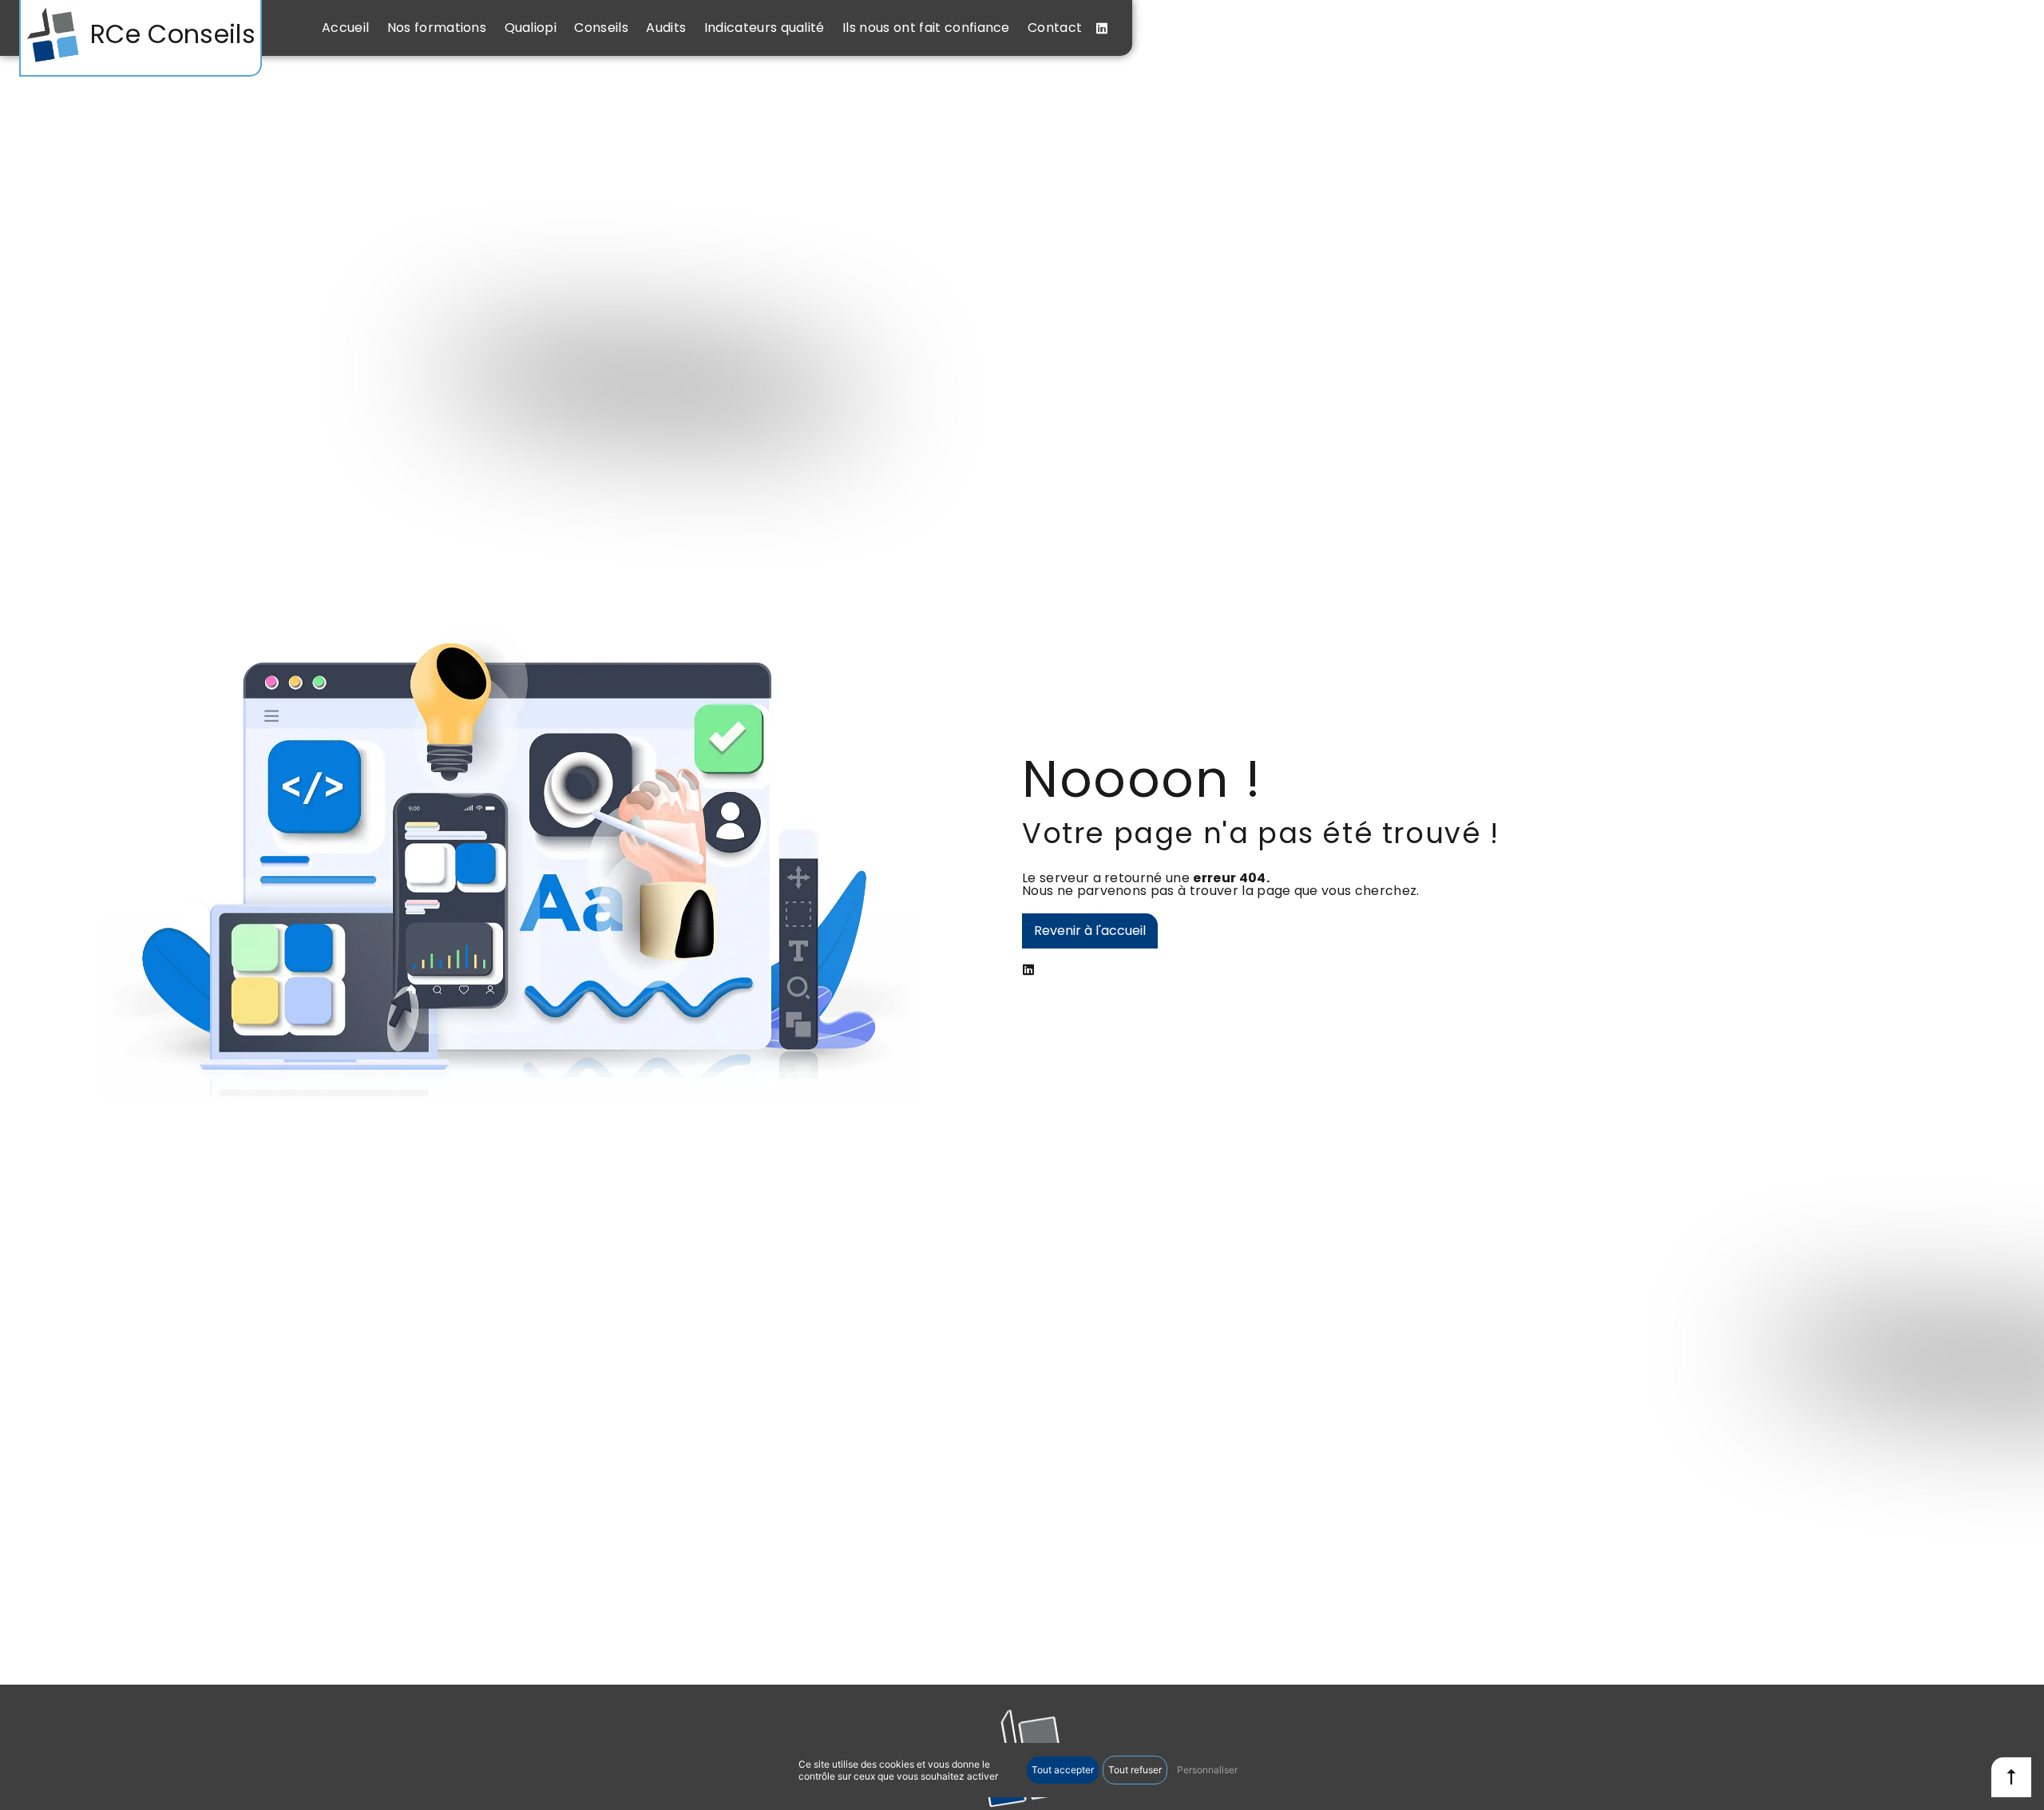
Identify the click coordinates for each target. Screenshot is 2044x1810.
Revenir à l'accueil (1090, 931)
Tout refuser (1135, 1770)
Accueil (345, 28)
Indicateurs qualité (765, 28)
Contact (1055, 28)
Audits (666, 28)
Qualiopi (531, 28)
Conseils (601, 28)
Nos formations (437, 28)
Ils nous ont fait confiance (926, 28)
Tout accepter (1063, 1770)
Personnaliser (1207, 1770)
